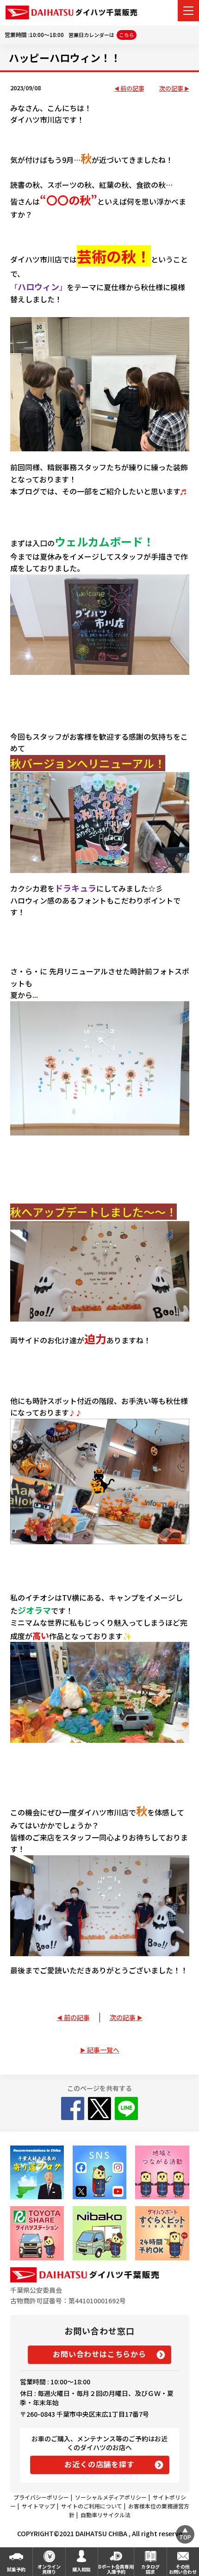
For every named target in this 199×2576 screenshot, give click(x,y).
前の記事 (132, 89)
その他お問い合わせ (183, 2569)
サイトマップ (38, 2506)
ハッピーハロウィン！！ (65, 57)
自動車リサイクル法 (106, 2515)
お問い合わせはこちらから (99, 2354)
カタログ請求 (150, 2569)
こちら (127, 35)
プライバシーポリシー (41, 2497)
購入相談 (81, 2569)
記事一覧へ (103, 2050)
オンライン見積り (49, 2569)
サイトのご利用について (92, 2506)
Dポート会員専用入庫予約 (116, 2569)
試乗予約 (16, 2569)
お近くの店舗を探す (99, 2464)
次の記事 (171, 89)
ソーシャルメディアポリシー (111, 2497)
